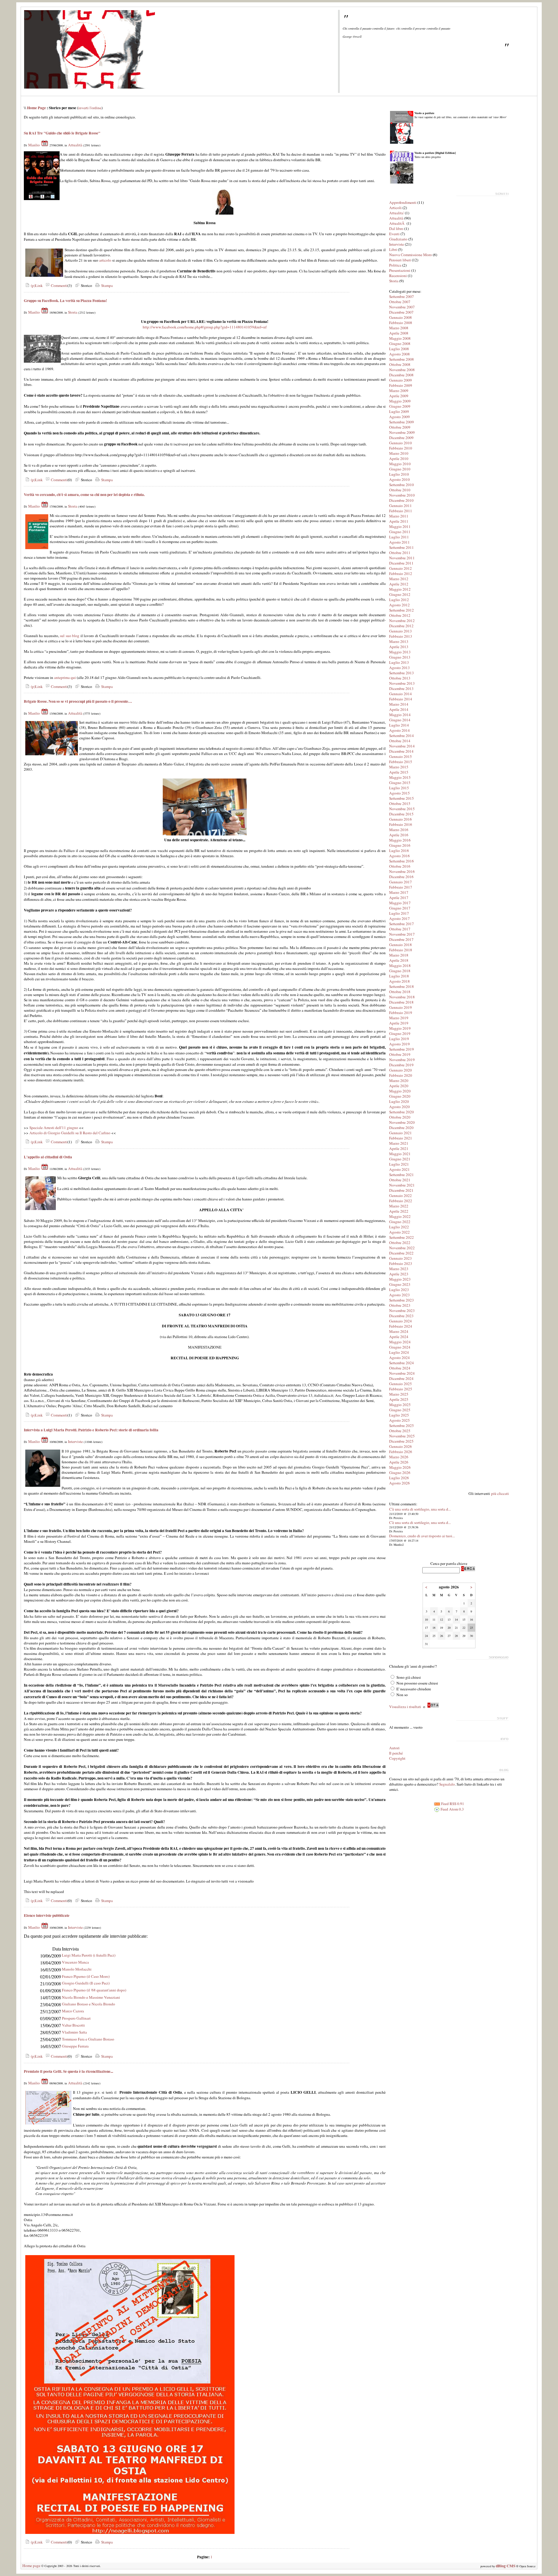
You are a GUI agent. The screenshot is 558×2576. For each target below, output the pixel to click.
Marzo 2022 (399, 1206)
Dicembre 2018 (401, 1002)
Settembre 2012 (401, 610)
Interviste (75, 1441)
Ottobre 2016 (400, 866)
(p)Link (36, 285)
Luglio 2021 (399, 1164)
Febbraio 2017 (401, 887)
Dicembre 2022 (401, 1253)
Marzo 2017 (399, 892)
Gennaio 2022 (400, 1196)
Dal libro (396, 229)
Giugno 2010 (400, 469)
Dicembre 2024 (401, 1378)
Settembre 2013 (401, 673)
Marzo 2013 (399, 641)
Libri (393, 249)
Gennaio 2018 (400, 945)
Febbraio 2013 (401, 636)
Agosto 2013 (399, 668)
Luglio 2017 (399, 913)
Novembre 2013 (402, 683)
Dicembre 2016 (401, 877)
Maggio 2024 (400, 1342)
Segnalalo (447, 1784)
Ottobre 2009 (400, 427)
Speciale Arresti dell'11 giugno (54, 1128)
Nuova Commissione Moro (411, 255)
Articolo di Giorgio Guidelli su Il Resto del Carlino (70, 1133)
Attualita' (397, 213)
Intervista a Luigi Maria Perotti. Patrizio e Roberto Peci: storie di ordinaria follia (91, 1430)
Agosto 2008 (399, 354)
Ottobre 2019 (400, 1054)
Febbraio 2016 (401, 824)
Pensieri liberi (400, 260)
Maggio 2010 (400, 464)
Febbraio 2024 (401, 1326)
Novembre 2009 (402, 432)
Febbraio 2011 (401, 511)
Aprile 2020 (399, 1086)
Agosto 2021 (399, 1169)
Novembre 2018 (402, 997)
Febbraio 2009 (401, 385)
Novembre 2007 (402, 307)
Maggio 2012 (400, 589)
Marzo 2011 (399, 516)
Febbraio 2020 (401, 1075)
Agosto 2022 (399, 1232)
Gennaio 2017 (400, 882)
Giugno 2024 (400, 1347)
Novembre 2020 (402, 1122)
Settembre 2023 (401, 1300)
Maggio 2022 (400, 1216)
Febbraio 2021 (401, 1138)
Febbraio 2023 (401, 1263)
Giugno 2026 (400, 1473)
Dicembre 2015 (401, 814)
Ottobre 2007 (400, 302)
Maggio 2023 (400, 1279)
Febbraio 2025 (401, 1389)
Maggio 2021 (400, 1154)
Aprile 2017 (399, 898)
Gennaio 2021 (400, 1133)
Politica (395, 265)
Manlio (34, 145)
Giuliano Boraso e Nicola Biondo (88, 2004)
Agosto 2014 (399, 730)
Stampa (106, 285)
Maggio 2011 (400, 526)
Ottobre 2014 (400, 741)
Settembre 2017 (401, 924)
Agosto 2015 (399, 793)
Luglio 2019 (399, 1039)
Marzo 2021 (399, 1143)
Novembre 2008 (402, 370)
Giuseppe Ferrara (75, 2046)
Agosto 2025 (399, 1420)
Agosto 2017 (399, 918)
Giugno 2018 (400, 971)
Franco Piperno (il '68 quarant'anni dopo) (94, 1990)
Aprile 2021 (399, 1148)
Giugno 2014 (400, 720)
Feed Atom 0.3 (452, 1809)
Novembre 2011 (402, 558)
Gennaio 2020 (400, 1070)
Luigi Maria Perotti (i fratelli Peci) (89, 1955)
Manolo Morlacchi (77, 1969)
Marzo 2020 (399, 1081)
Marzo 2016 (399, 830)
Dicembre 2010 (401, 500)
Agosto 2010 (399, 479)
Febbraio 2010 (401, 448)
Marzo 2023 (399, 1269)
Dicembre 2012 (401, 626)
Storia (73, 312)
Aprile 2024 (399, 1337)
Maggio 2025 (400, 1405)
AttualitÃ (397, 223)
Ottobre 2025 (400, 1431)
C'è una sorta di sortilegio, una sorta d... (420, 1509)
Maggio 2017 (400, 903)
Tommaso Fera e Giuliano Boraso (88, 2039)
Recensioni (398, 276)
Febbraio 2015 (401, 762)
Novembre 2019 (402, 1060)
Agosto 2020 (399, 1107)
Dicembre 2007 (401, 312)
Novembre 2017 (402, 934)
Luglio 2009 (399, 411)
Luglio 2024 (399, 1352)
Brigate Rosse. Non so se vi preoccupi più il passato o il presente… (78, 701)
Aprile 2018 (399, 960)
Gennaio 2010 (400, 443)
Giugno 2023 (400, 1284)
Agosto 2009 (399, 417)
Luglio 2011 (399, 537)
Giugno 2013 (400, 657)
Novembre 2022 (402, 1248)
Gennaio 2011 (400, 506)
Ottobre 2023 (400, 1305)
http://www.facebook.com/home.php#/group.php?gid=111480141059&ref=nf (205, 327)
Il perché (396, 1753)
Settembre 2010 (401, 485)
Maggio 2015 (400, 777)
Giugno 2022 (400, 1222)
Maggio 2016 (400, 840)
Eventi (394, 234)
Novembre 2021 (402, 1185)
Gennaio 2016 (400, 819)
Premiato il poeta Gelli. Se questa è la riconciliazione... (68, 2071)
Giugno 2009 (400, 406)
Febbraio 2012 (401, 574)
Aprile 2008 (399, 333)
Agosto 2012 (399, 605)
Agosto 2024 (399, 1358)
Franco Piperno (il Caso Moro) (86, 1976)
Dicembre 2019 (401, 1065)
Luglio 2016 (399, 851)
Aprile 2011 (399, 521)
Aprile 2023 (399, 1274)
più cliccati (500, 1493)
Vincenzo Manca (75, 1962)
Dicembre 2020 (401, 1128)
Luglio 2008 (399, 349)
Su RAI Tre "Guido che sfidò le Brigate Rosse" (62, 133)
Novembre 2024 (402, 1373)
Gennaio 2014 (400, 694)
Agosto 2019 (399, 1044)
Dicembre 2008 (401, 375)
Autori (394, 1748)
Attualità (75, 145)
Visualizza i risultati (405, 1707)
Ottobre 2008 (400, 364)
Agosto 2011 (399, 542)
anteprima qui (65, 677)
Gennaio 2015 (400, 756)
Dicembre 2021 (401, 1190)
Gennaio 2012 (400, 568)
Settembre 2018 (401, 986)
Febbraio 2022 (401, 1201)
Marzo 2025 (399, 1394)
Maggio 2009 (400, 401)
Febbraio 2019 (401, 1013)
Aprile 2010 (399, 459)
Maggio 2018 (400, 966)
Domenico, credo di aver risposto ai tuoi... (422, 1536)
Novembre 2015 (402, 809)
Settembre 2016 (401, 861)
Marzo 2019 (399, 1018)
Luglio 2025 (399, 1415)
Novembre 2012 (402, 621)
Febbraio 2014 (401, 699)
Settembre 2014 (401, 736)
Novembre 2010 (402, 495)
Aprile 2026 (399, 1462)
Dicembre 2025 (401, 1441)
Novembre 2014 (402, 746)
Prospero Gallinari (76, 2018)
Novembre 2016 (402, 871)
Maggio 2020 (400, 1091)
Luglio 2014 (399, 725)
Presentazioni (400, 270)
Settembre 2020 (401, 1112)
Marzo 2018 (399, 955)
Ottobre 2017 (400, 929)
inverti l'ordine (90, 108)
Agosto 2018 (399, 981)
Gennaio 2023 (400, 1258)
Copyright (397, 1758)
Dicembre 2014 (401, 751)
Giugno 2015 (400, 783)
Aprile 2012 (399, 584)
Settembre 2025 (401, 1425)
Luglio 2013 (399, 662)
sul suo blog (70, 636)
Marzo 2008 (399, 328)
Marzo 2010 (399, 453)
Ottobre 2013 (400, 678)
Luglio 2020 (399, 1101)
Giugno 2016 (400, 845)
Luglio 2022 (399, 1227)
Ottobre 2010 (400, 490)
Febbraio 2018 (401, 950)
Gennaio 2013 (400, 631)
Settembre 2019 (401, 1049)
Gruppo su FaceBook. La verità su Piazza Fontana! (65, 301)
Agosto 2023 (399, 1295)
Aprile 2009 (399, 396)
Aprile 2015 (399, 772)
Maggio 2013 (400, 652)
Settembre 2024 (401, 1363)
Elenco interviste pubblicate (47, 1915)
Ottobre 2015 (400, 803)
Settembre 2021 (401, 1175)
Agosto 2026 (399, 1483)
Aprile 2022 (399, 1211)
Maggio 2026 (400, 1467)
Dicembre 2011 (401, 563)
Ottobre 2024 (400, 1368)
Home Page (36, 108)
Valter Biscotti (73, 2025)
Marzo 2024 (399, 1331)
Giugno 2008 (400, 344)
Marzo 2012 (399, 579)
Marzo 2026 (399, 1457)
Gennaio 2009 (400, 380)
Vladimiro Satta (74, 2032)
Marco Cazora (73, 2011)
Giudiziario (398, 239)
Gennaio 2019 (400, 1007)
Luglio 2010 (399, 474)
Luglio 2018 (399, 976)
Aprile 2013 (399, 647)
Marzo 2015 (399, 767)
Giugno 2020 (400, 1096)
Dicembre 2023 (401, 1316)
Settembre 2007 (401, 296)
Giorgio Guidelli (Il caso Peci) (86, 1983)
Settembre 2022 (401, 1237)
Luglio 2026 (399, 1478)
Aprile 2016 (399, 835)
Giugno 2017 (400, 908)
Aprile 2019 (399, 1023)
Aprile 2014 (399, 709)
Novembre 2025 (402, 1436)
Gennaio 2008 (400, 317)
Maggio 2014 (400, 715)
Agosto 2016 (399, 856)
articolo (105, 260)
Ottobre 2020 (400, 1117)
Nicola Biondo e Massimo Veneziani (91, 1997)
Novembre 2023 (402, 1311)
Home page (31, 2566)
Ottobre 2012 (400, 615)
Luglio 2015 (399, 788)
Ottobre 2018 (400, 992)
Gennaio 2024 (400, 1321)
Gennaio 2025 (400, 1384)
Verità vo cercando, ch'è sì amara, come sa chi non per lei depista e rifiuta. (84, 495)
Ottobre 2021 (400, 1180)
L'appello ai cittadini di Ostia (48, 1157)
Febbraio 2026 (401, 1452)
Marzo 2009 (399, 391)
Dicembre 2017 (401, 939)
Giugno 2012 (400, 594)
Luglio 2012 (399, 600)
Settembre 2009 (401, 422)
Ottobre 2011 (400, 553)
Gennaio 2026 (400, 1446)
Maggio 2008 (400, 338)
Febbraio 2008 (401, 323)
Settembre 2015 (401, 798)
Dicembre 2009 (401, 438)
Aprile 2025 (399, 1399)
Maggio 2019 (400, 1028)
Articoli (395, 208)
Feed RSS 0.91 (452, 1804)
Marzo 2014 (399, 704)
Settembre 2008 (401, 359)
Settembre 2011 (401, 547)
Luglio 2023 (399, 1290)
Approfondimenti (403, 202)
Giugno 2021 (400, 1159)
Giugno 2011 (400, 532)
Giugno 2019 (400, 1033)
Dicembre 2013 (401, 689)
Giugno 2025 (400, 1410)
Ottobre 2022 (400, 1243)
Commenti (59, 285)
